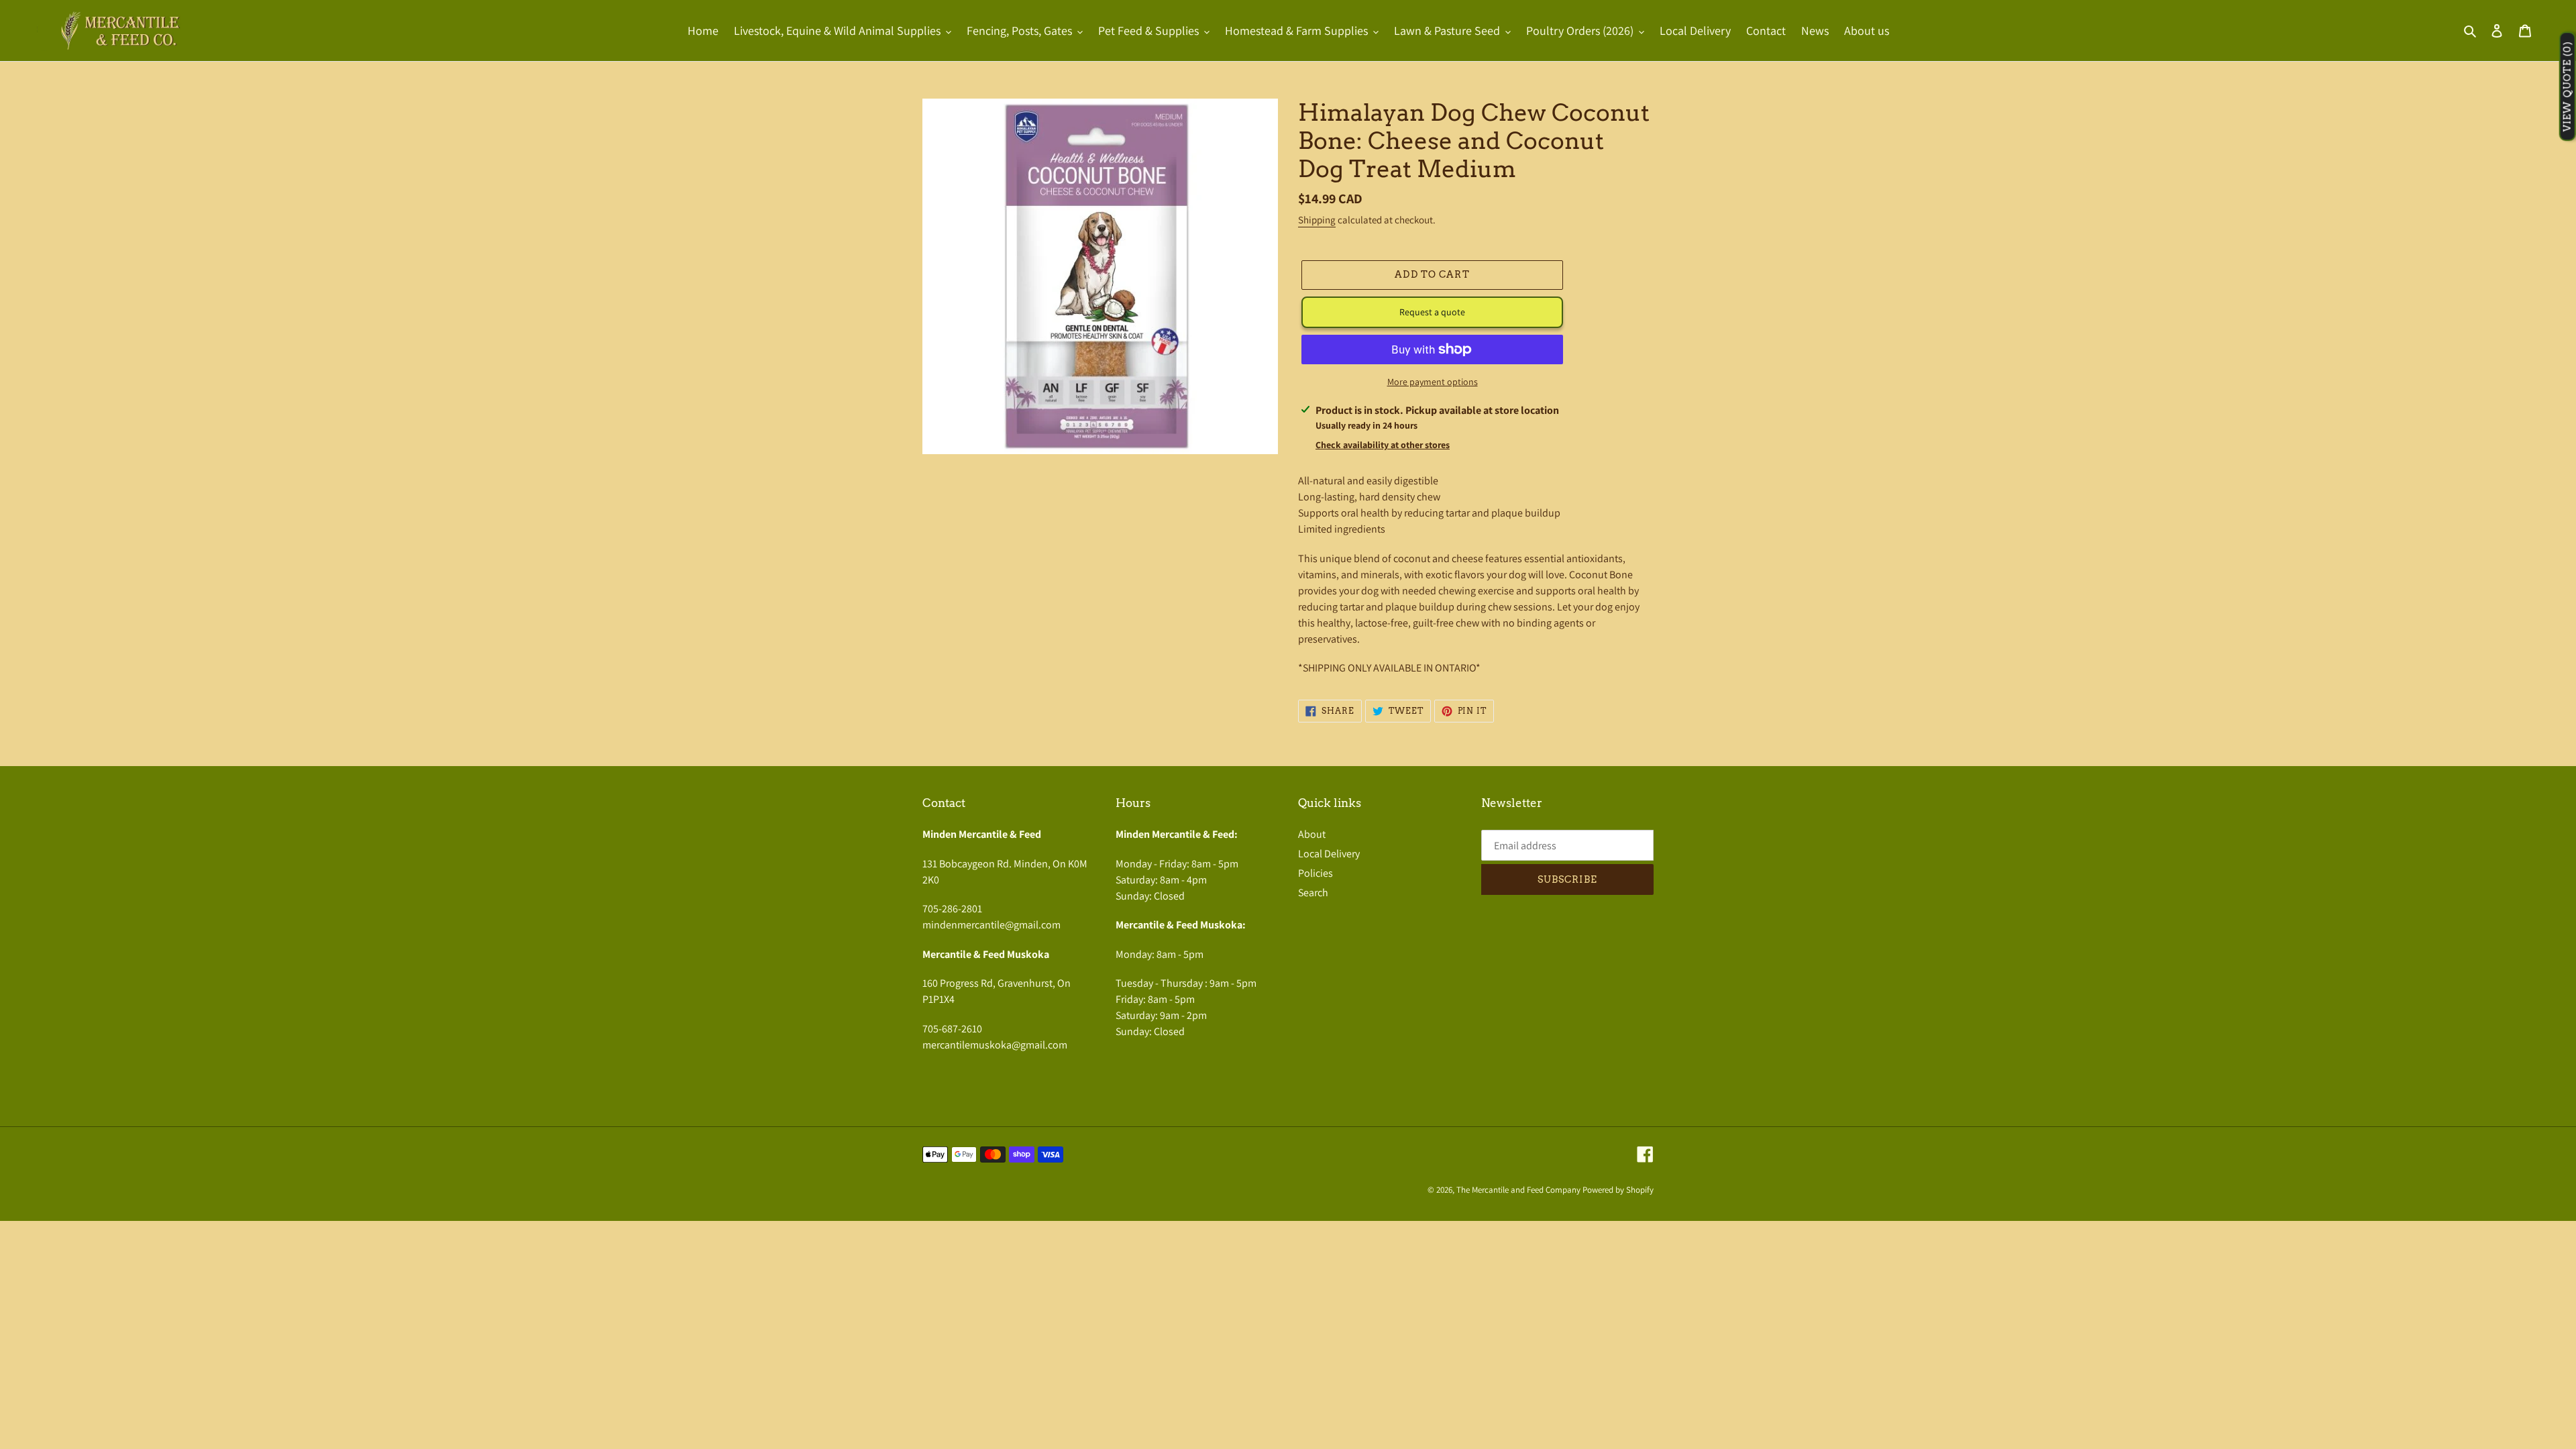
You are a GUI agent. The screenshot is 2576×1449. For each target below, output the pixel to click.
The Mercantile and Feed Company (1518, 1190)
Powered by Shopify (1618, 1190)
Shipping (1317, 220)
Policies (1316, 873)
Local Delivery (1329, 854)
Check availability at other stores (1383, 445)
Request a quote (1432, 312)
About (1312, 834)
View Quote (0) (2567, 87)
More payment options (1433, 382)
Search (1313, 893)
